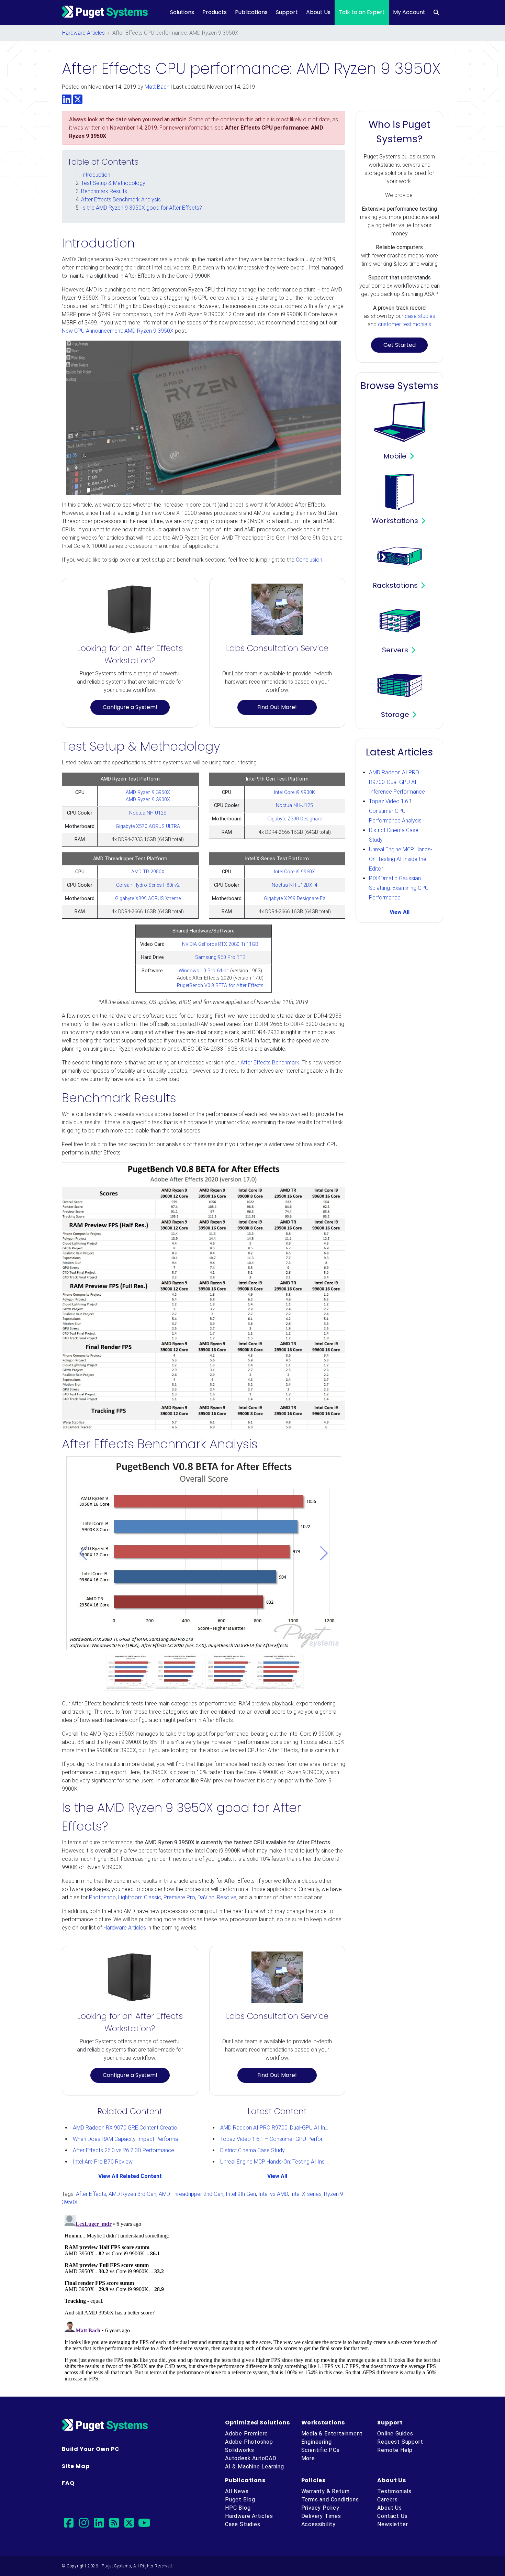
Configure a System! (130, 707)
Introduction (96, 175)
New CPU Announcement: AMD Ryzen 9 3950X (118, 331)
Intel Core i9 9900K (295, 792)
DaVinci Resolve (217, 1897)
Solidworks (240, 2450)
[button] (83, 1553)
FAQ (68, 2483)
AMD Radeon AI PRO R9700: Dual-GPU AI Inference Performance (298, 2128)
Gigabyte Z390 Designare (295, 819)
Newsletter (392, 2524)
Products (215, 12)
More (308, 2458)
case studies (420, 316)
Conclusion (309, 560)
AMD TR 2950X (148, 872)
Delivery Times (321, 2516)
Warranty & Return (326, 2491)
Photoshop (102, 1897)
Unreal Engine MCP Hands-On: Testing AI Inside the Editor (288, 2162)
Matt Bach (157, 87)
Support (287, 12)
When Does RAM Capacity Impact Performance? (131, 2139)
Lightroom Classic (140, 1897)
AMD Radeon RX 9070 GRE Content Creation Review (136, 2128)
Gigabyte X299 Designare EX (295, 899)
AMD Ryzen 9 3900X (148, 800)
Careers (388, 2500)
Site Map (76, 2466)
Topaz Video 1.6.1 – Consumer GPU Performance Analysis (290, 2139)
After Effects (91, 2194)
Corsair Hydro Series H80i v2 (148, 885)
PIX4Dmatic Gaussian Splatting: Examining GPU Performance (399, 888)
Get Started (400, 345)
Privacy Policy (320, 2508)
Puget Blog (240, 2500)
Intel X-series (306, 2194)
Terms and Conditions (330, 2500)
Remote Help (395, 2450)
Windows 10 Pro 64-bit (204, 971)
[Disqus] (252, 2298)
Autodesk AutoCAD (251, 2458)
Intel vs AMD (273, 2194)
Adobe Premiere (246, 2434)
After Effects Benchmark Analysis (121, 200)
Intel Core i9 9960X (295, 872)
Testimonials (394, 2491)
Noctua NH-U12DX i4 (295, 885)
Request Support (400, 2442)
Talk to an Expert (362, 12)
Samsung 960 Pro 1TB (220, 957)
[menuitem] (436, 12)
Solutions (182, 12)
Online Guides (395, 2434)
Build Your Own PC (91, 2449)
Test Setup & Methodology (113, 183)
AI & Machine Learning (255, 2467)
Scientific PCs (321, 2450)
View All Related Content (130, 2176)
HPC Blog (238, 2508)
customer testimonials (405, 324)
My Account (409, 12)
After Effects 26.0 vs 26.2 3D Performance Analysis (134, 2150)
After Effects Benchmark (270, 1063)
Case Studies (243, 2524)
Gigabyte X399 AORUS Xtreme (148, 899)
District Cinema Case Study (252, 2150)
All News (237, 2491)
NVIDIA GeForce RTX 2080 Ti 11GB (220, 944)
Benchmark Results (104, 191)
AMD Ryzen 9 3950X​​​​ (148, 792)
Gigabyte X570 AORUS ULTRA (148, 826)
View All (277, 2176)
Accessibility (318, 2524)
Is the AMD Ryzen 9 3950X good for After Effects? (142, 208)
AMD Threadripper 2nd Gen (191, 2194)
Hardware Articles (83, 33)
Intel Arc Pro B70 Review (103, 2162)
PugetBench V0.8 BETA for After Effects (220, 986)
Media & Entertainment (332, 2434)
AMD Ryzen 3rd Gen (132, 2194)
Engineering (317, 2442)
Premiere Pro (179, 1897)
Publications (251, 12)
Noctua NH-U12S (148, 813)
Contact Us (392, 2516)
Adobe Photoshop (249, 2442)
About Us (318, 12)
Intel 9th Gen (241, 2194)
